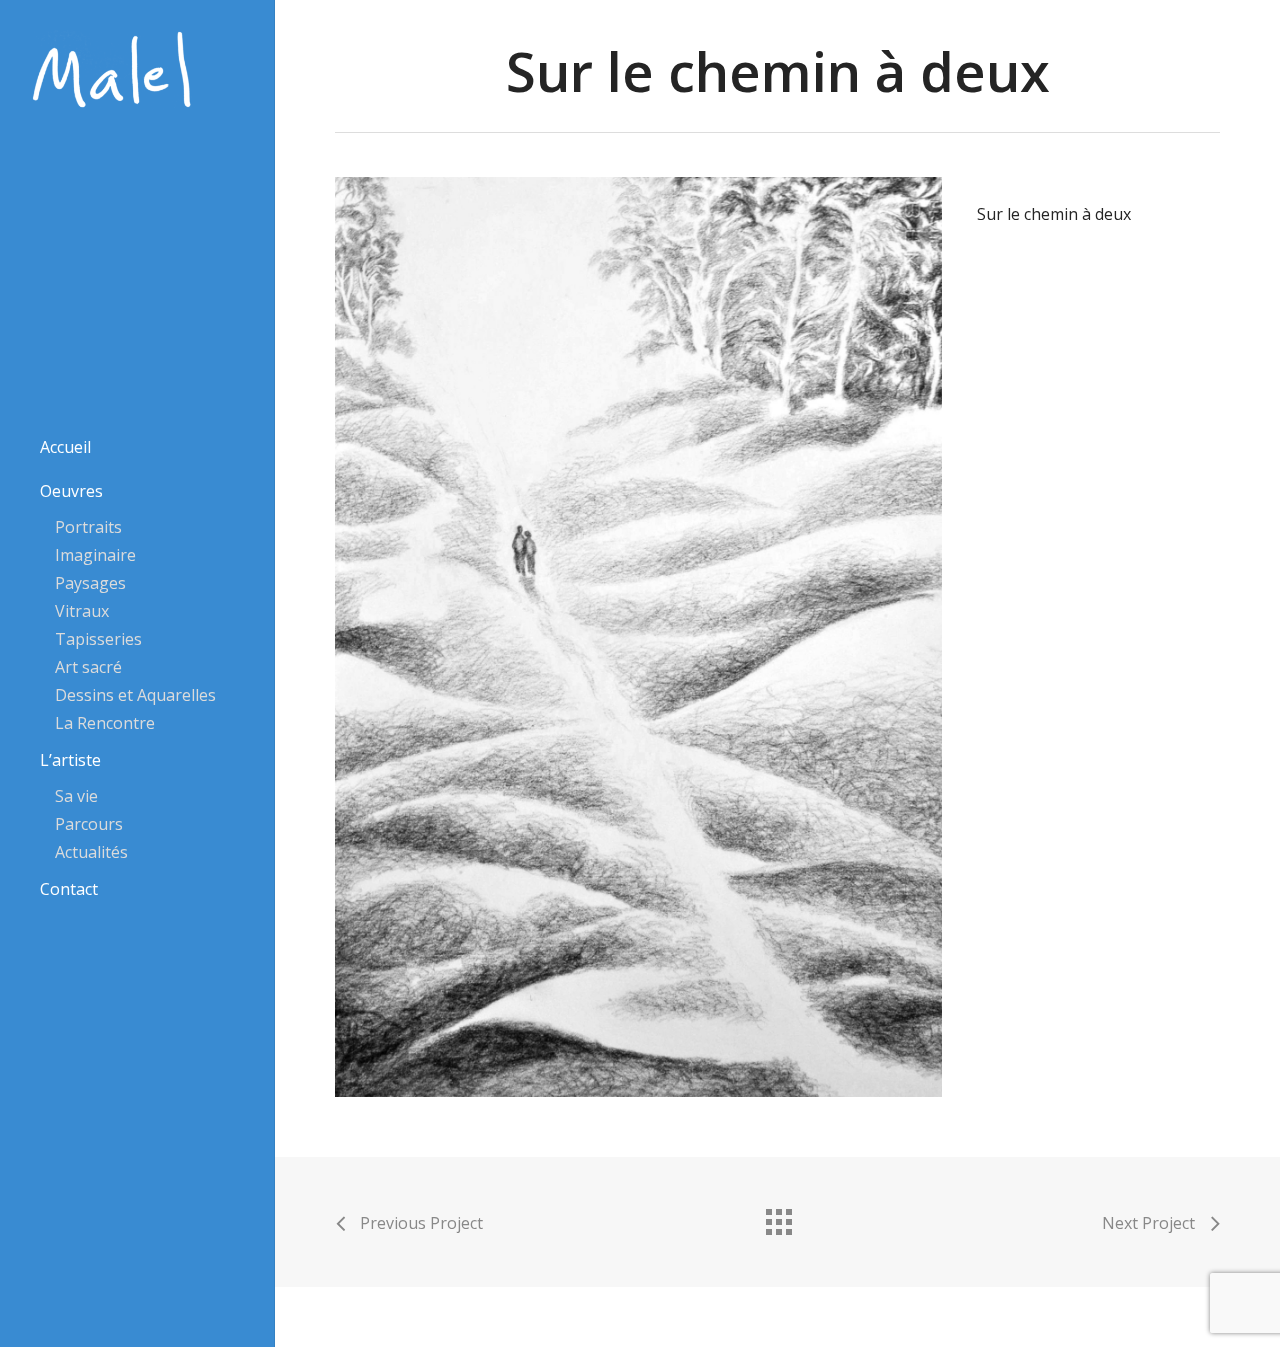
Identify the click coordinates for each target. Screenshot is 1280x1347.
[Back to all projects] (778, 1217)
